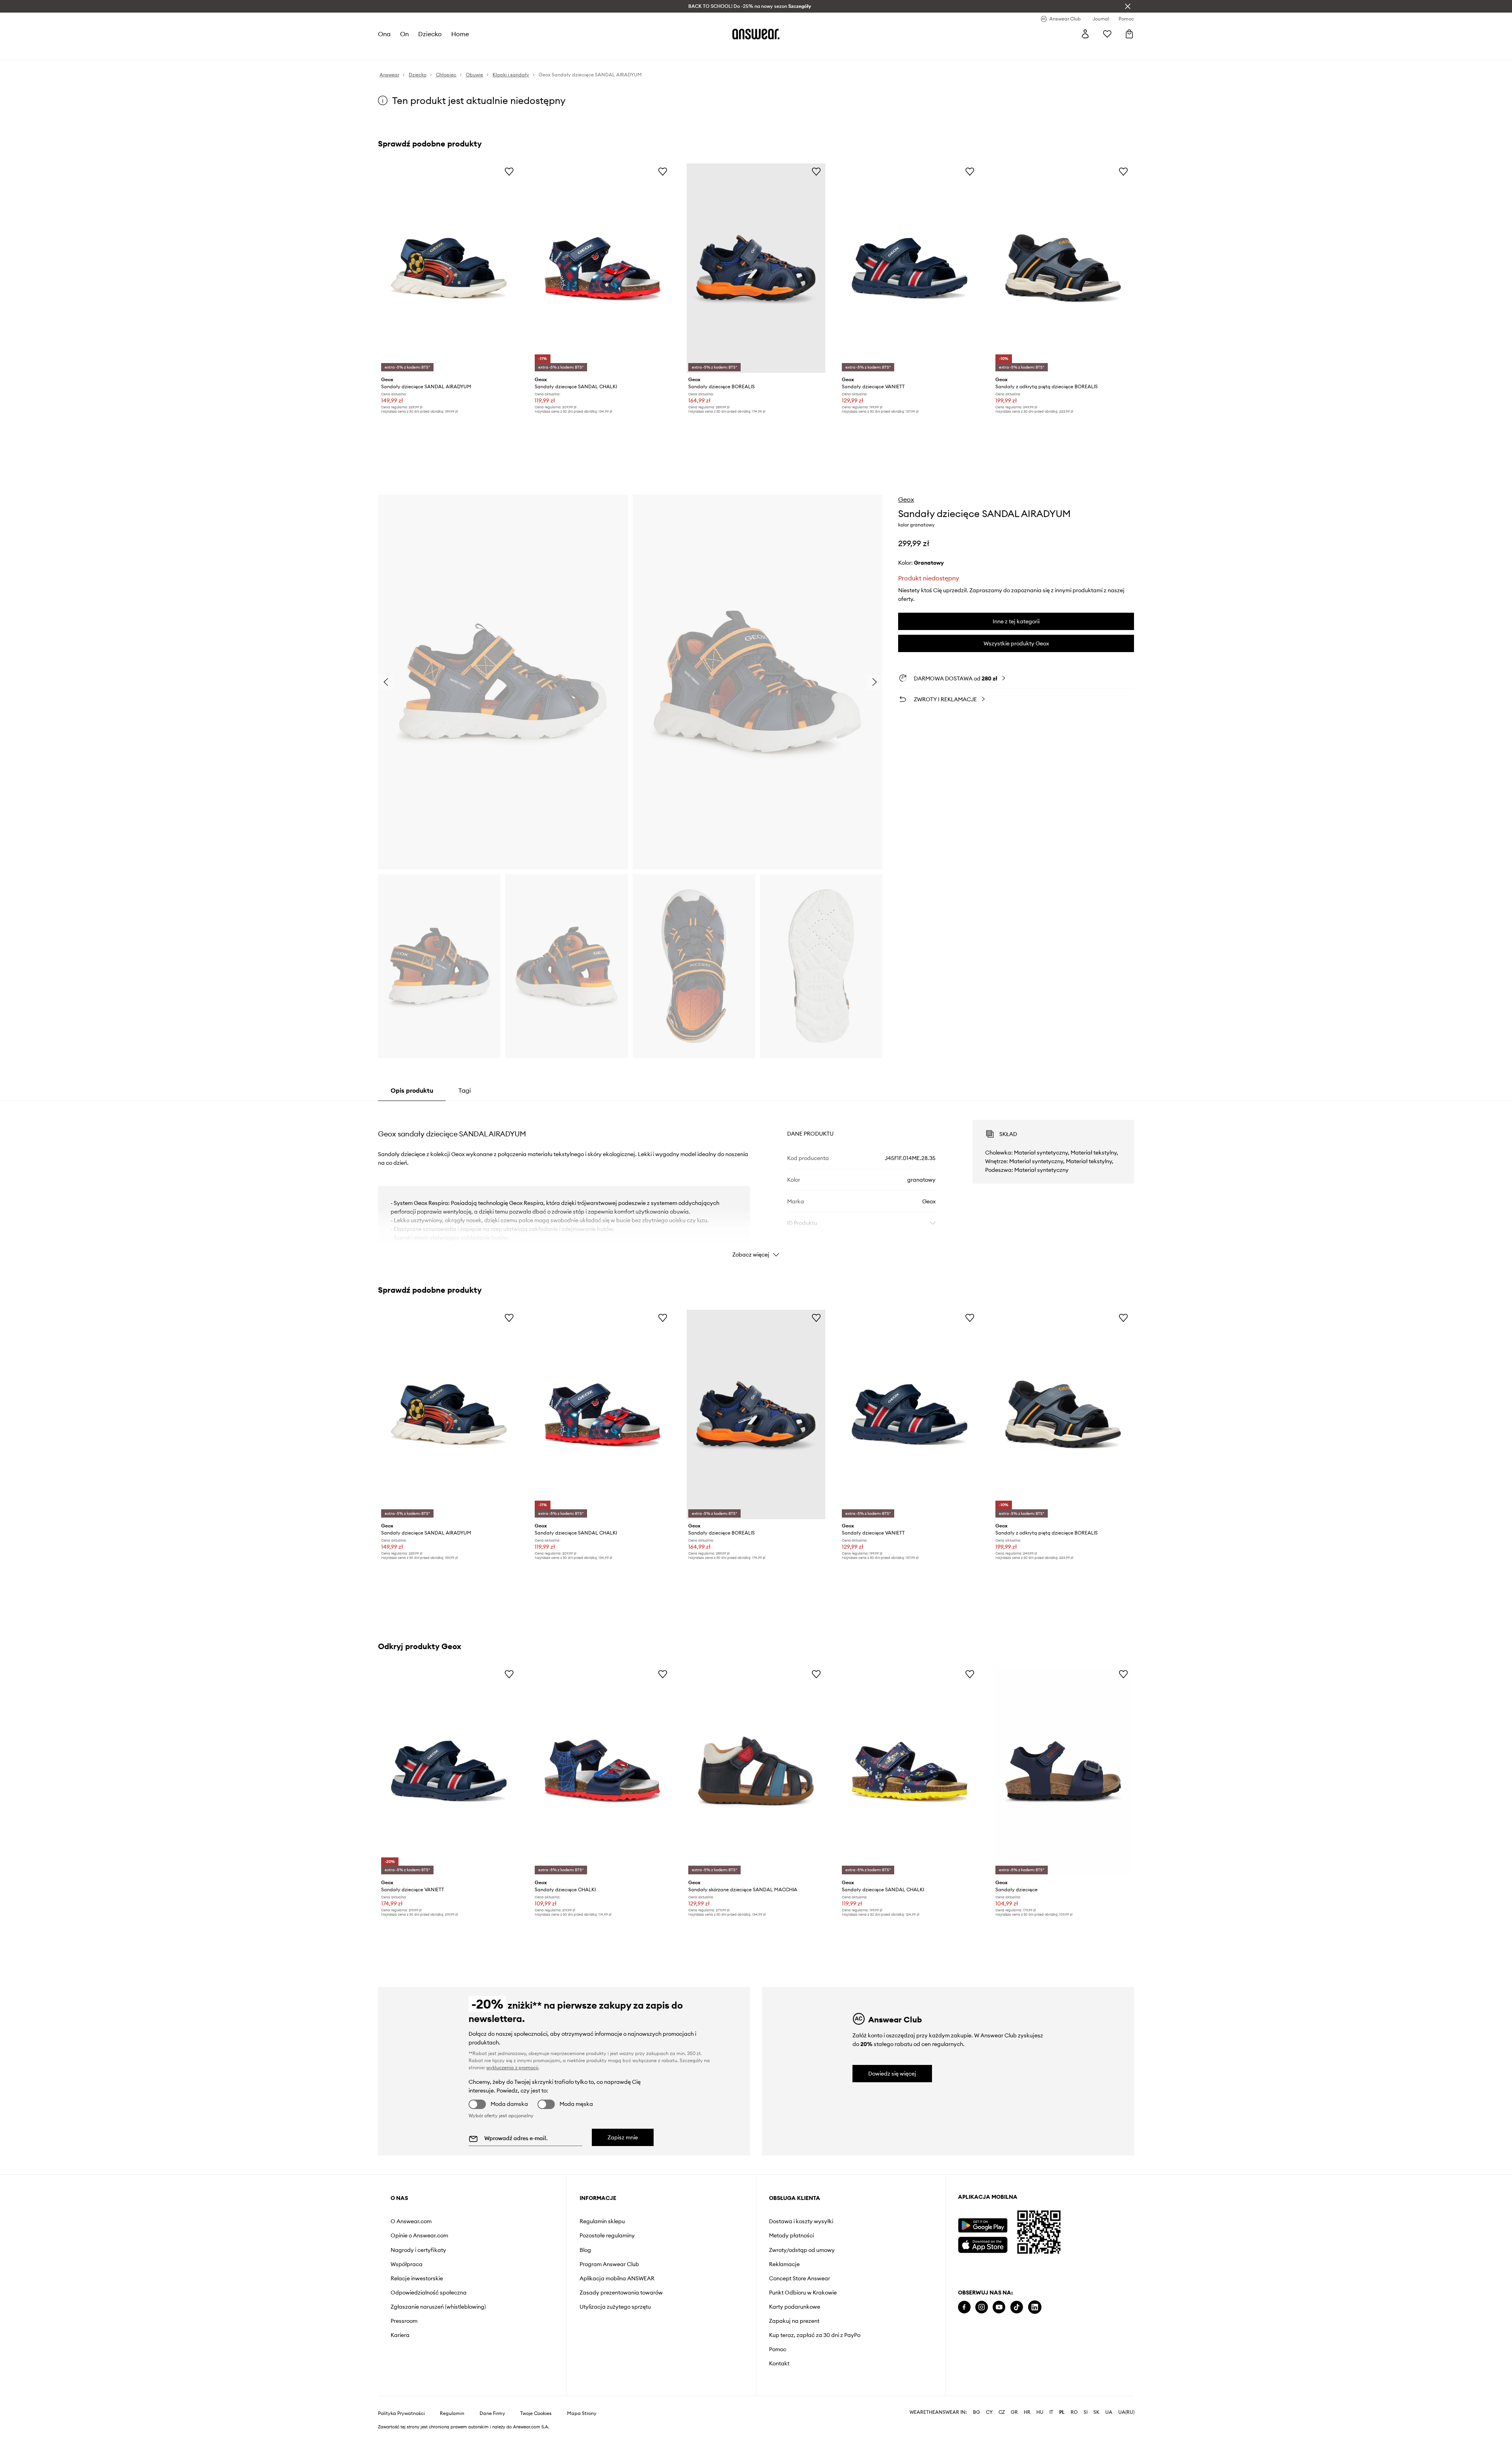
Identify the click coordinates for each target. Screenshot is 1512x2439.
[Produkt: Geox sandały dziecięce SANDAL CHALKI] (602, 268)
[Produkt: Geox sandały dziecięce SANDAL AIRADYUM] (449, 268)
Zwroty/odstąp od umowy (802, 2250)
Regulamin (452, 2413)
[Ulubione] (1107, 34)
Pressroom (404, 2321)
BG (976, 2412)
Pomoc (778, 2349)
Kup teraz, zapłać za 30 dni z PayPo (815, 2335)
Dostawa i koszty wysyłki (801, 2221)
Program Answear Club (609, 2264)
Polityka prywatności (401, 2413)
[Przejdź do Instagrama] (982, 2307)
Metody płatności (791, 2235)
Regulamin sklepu (602, 2221)
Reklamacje (784, 2264)
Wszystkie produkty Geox (1016, 643)
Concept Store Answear (800, 2278)
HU (1040, 2412)
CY (989, 2412)
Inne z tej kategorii (1016, 621)
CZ (1002, 2412)
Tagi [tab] (465, 1090)
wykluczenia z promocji (512, 2067)
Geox (906, 499)
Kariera (400, 2335)
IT (1051, 2412)
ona (384, 34)
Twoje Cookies (536, 2413)
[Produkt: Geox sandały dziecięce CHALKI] (602, 1771)
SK (1096, 2412)
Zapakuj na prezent (794, 2321)
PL (1062, 2412)
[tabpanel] (756, 1182)
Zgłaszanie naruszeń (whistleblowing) (438, 2307)
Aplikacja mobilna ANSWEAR (617, 2278)
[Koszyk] (1129, 34)
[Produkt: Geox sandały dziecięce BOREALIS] (756, 268)
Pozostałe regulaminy (607, 2235)
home (460, 34)
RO (1074, 2412)
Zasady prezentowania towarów (621, 2293)
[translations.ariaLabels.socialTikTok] (1017, 2307)
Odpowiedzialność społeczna (429, 2293)
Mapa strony (582, 2413)
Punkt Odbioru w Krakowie (803, 2293)
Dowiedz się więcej (892, 2074)
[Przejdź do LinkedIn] (1035, 2307)
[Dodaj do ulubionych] (509, 171)
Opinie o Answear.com (419, 2235)
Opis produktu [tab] (412, 1090)
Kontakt (779, 2363)
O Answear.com (411, 2221)
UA (1109, 2412)
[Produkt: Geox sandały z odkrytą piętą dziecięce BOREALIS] (1063, 268)
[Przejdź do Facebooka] (964, 2307)
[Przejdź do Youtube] (999, 2307)
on (404, 34)
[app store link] (983, 2244)
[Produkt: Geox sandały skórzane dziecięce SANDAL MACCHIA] (756, 1771)
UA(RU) (1126, 2412)
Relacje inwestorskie (417, 2278)
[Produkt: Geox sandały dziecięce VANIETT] (910, 268)
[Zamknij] (1128, 6)
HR (1027, 2412)
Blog (585, 2250)
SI (1086, 2412)
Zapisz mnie (623, 2137)
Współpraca (407, 2264)
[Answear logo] (756, 34)
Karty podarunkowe (795, 2307)
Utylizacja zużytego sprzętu (615, 2307)
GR (1014, 2412)
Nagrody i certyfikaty (418, 2250)
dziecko (430, 34)
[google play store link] (983, 2225)
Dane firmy (492, 2413)
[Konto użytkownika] (1085, 34)
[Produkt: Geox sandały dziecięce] (1063, 1771)
